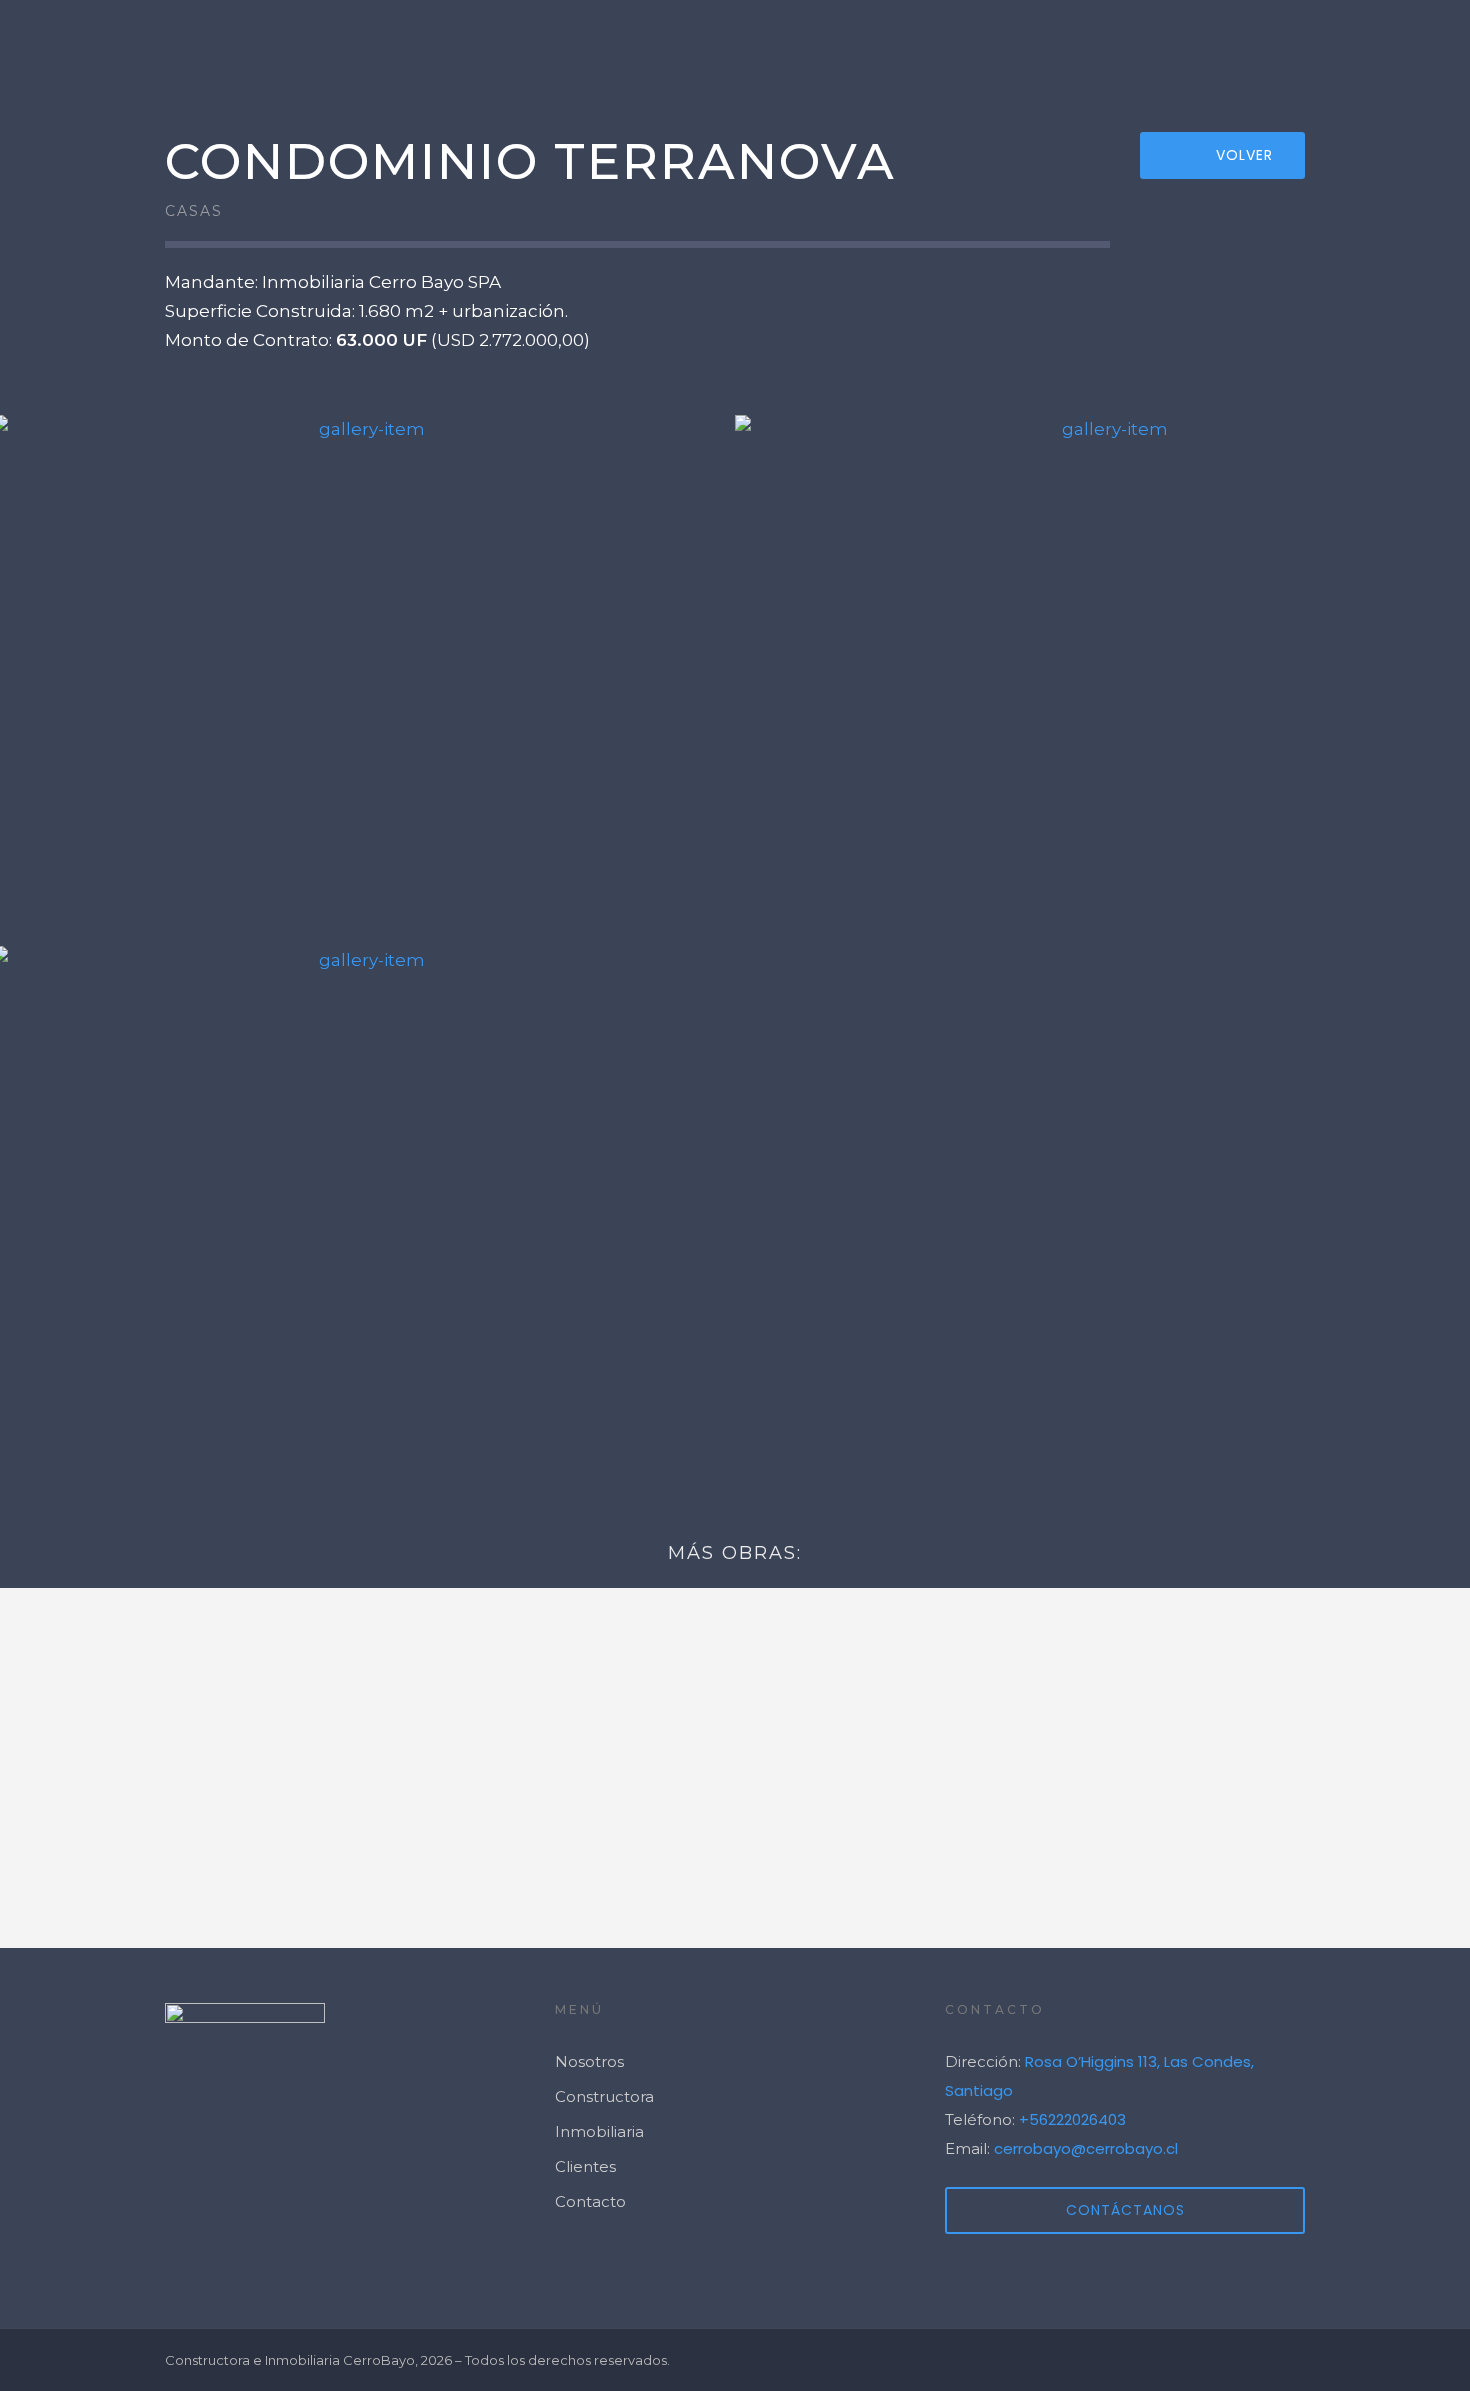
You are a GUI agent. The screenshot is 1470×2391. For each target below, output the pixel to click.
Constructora (604, 2096)
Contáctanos (1125, 2210)
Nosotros (1144, 45)
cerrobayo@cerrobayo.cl (1086, 2148)
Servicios (1009, 45)
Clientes (1271, 45)
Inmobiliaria (599, 2131)
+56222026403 (1072, 2119)
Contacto (1400, 45)
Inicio (880, 45)
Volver (1244, 155)
